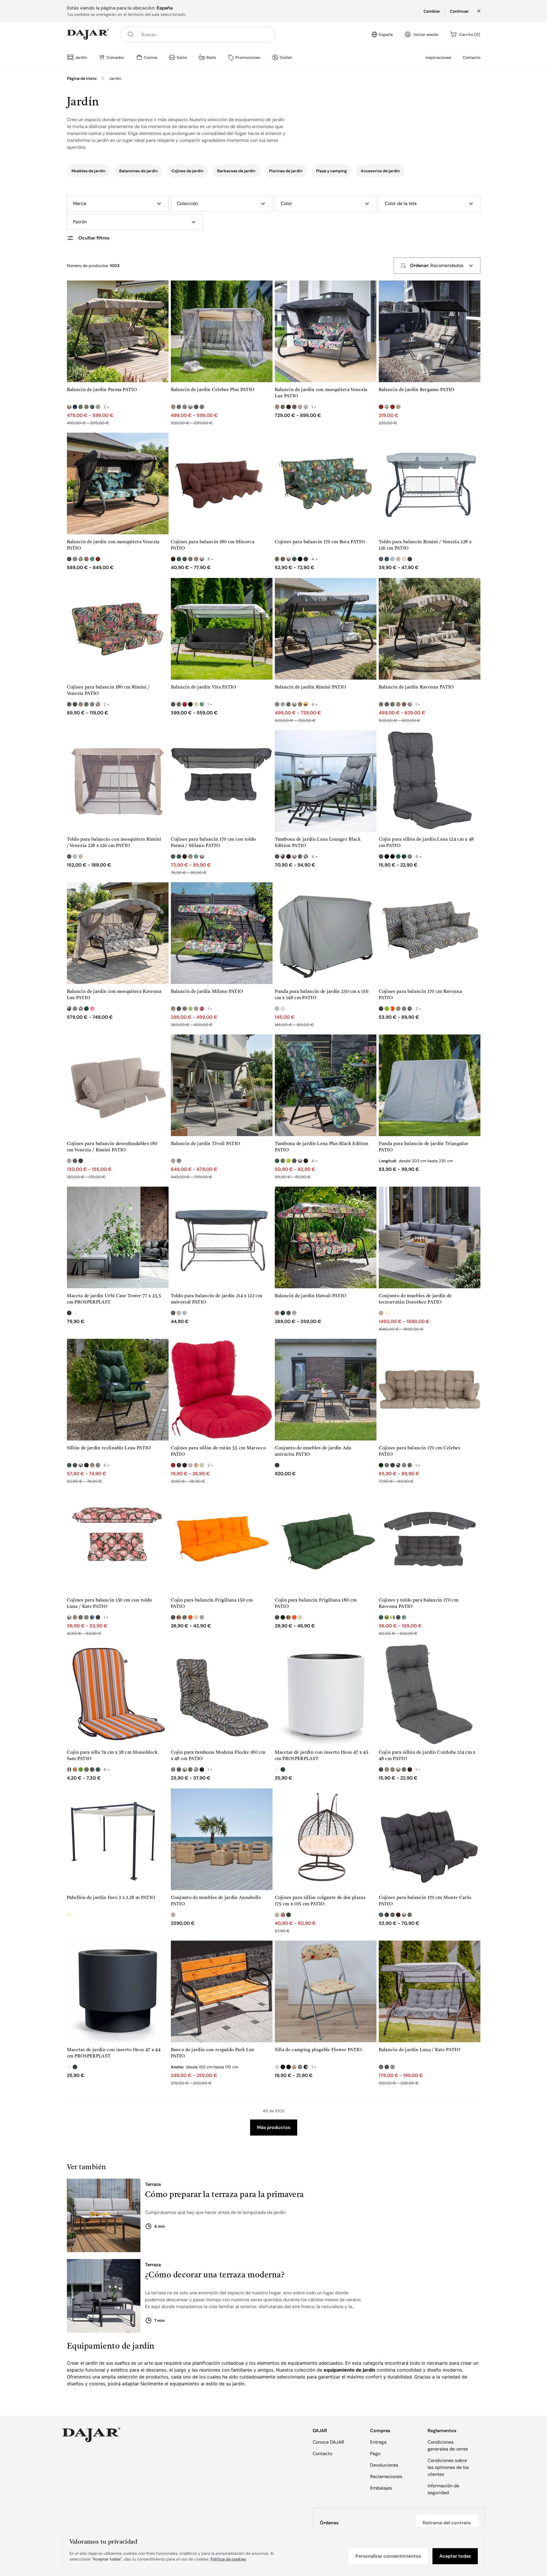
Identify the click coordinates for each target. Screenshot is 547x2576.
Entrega (378, 2442)
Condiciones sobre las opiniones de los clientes (448, 2467)
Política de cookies (228, 2559)
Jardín (115, 78)
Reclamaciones (386, 2477)
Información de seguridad (443, 2489)
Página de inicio (82, 78)
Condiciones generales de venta (448, 2446)
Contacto (471, 57)
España (386, 34)
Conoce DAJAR (328, 2442)
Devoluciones (384, 2465)
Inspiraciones (438, 57)
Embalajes (381, 2488)
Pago (375, 2454)
